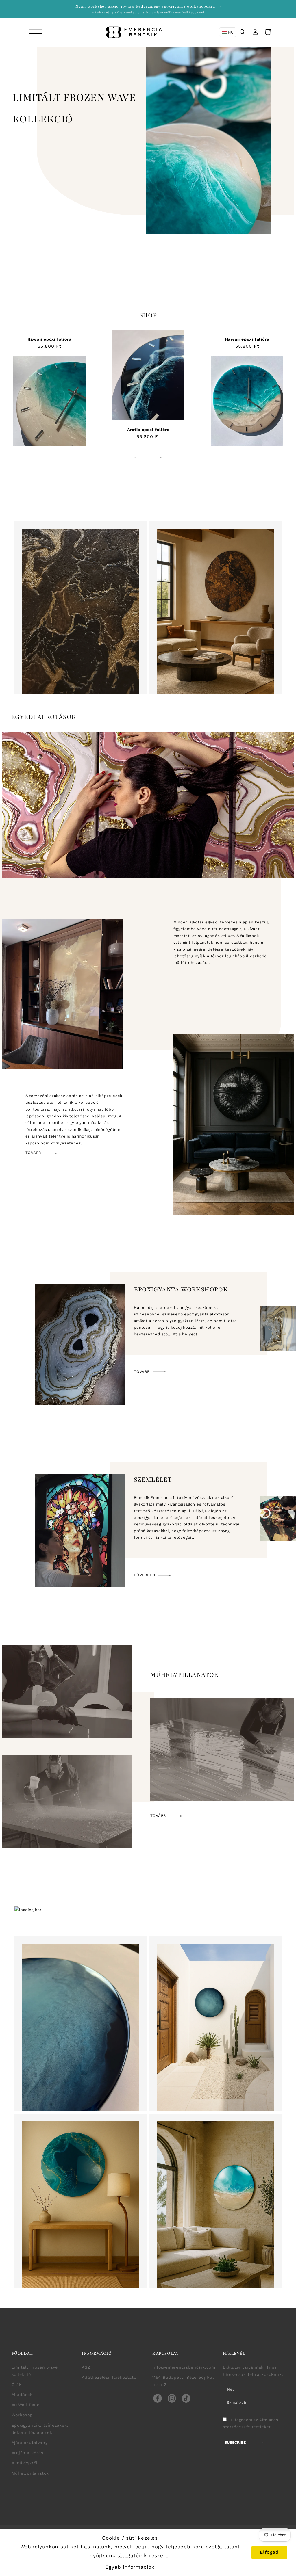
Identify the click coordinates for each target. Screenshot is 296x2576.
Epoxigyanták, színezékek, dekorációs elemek (40, 2429)
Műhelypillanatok (30, 2473)
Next (156, 458)
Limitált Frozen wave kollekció (35, 2371)
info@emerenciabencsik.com (184, 2367)
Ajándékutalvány (30, 2443)
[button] (36, 32)
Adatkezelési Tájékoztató (109, 2377)
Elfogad (269, 2552)
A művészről (25, 2463)
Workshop (22, 2415)
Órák (17, 2384)
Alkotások (22, 2395)
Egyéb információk (130, 2567)
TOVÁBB (34, 1153)
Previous (140, 458)
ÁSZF (87, 2367)
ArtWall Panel (26, 2405)
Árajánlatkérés (27, 2453)
